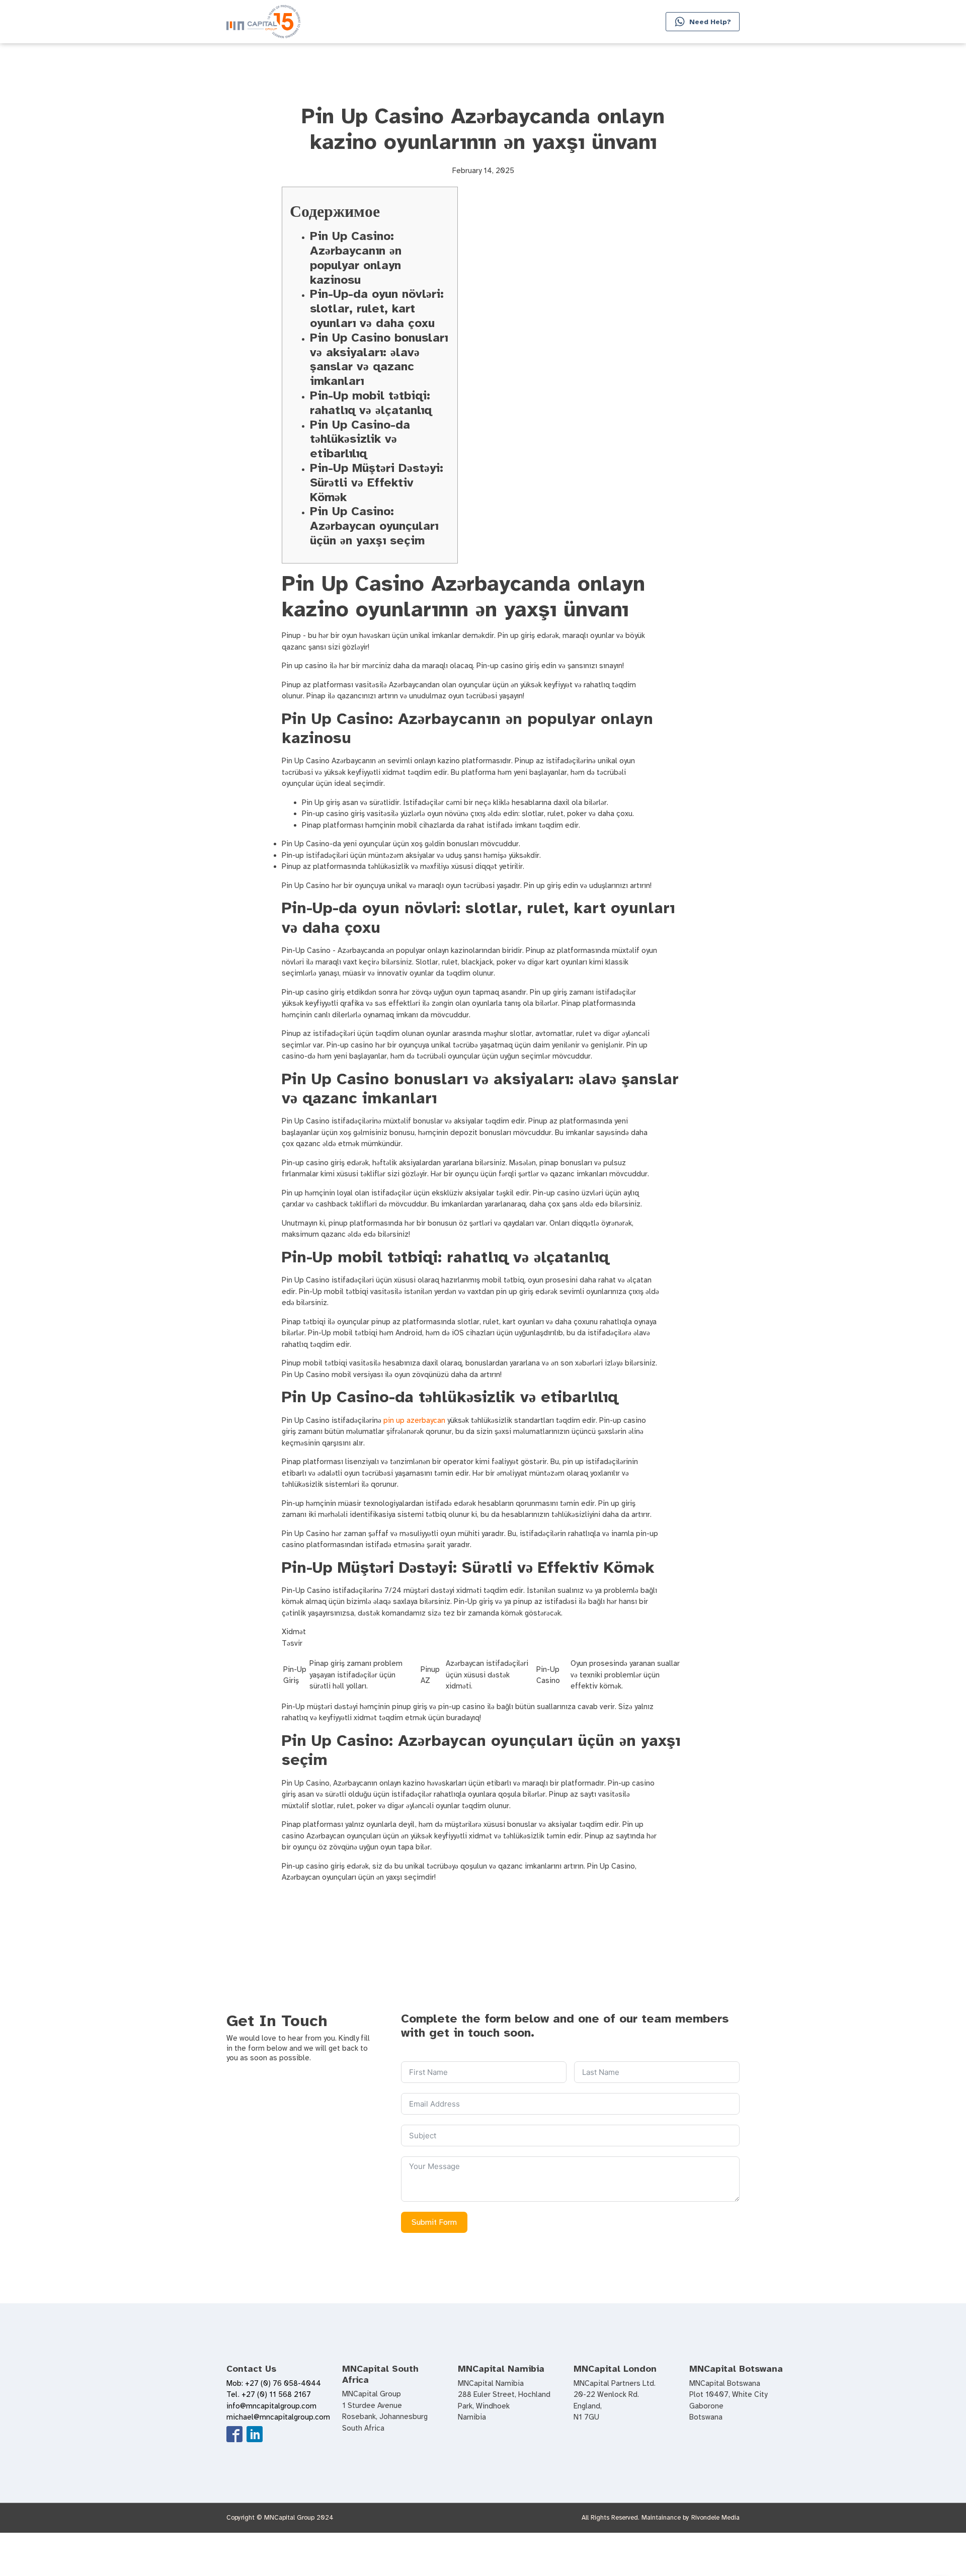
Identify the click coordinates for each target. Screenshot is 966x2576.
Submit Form (434, 2222)
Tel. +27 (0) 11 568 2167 (269, 2394)
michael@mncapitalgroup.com (278, 2417)
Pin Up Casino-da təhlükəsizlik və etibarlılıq (360, 439)
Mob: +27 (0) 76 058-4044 (274, 2383)
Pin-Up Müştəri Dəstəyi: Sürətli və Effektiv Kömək (377, 482)
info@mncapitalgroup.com (271, 2406)
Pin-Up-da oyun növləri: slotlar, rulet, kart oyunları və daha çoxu (377, 308)
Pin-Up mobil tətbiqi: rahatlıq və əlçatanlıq (371, 403)
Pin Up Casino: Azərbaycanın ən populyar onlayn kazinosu (356, 258)
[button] (703, 22)
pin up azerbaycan (414, 1420)
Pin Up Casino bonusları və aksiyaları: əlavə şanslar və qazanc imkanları (379, 359)
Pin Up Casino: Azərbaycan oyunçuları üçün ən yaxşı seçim (374, 526)
